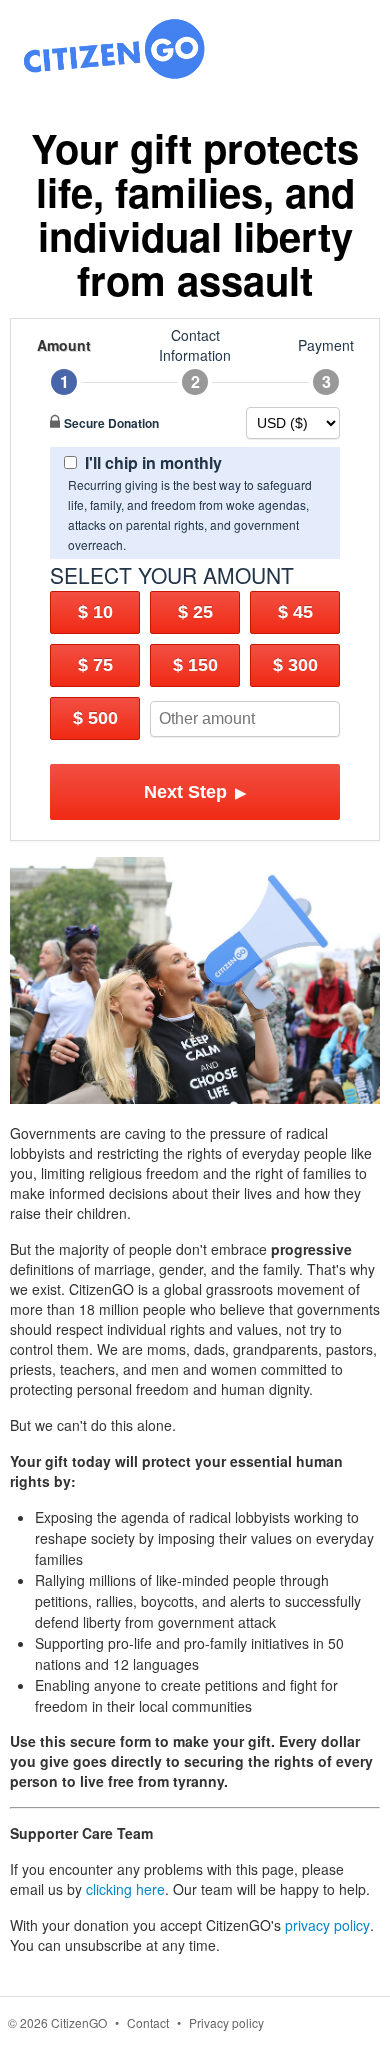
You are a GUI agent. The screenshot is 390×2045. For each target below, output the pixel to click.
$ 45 (295, 612)
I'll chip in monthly (153, 462)
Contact (148, 2022)
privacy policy (327, 1925)
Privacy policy (226, 2022)
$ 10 (95, 612)
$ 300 (295, 665)
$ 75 (95, 665)
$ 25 (195, 612)
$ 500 (95, 718)
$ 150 (195, 665)
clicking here (125, 1889)
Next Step (195, 792)
